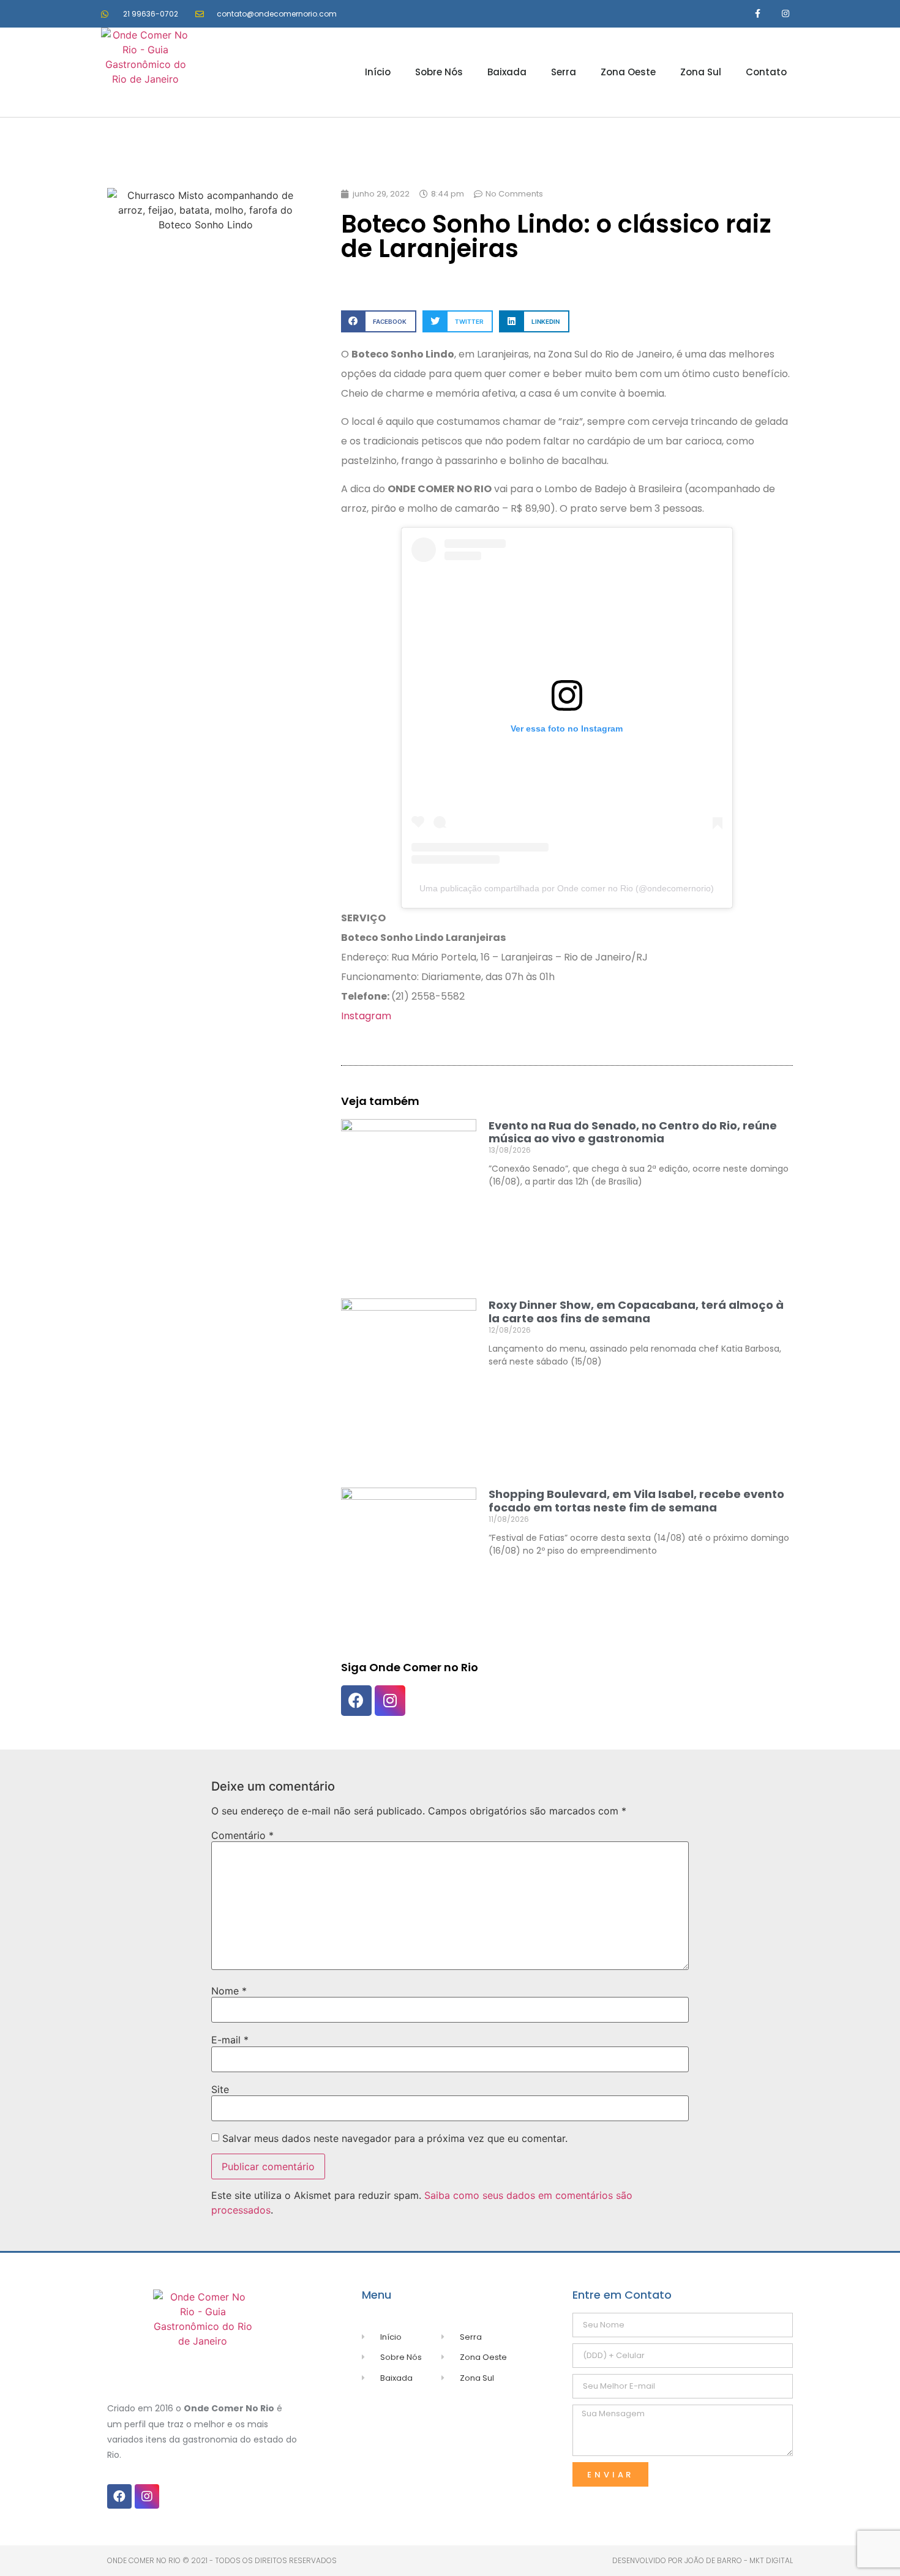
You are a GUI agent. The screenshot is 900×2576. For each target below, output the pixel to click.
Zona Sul (701, 72)
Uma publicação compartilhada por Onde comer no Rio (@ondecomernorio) (567, 888)
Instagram (366, 1016)
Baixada (507, 72)
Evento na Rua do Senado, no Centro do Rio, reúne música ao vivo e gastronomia (633, 1132)
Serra (564, 72)
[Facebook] (356, 1701)
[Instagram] (785, 14)
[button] (379, 321)
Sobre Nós (439, 72)
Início (378, 72)
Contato (766, 72)
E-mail (230, 2040)
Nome (229, 1991)
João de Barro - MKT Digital (739, 2560)
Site (220, 2089)
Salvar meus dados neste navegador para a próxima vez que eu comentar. (395, 2138)
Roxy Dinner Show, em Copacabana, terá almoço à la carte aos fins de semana (636, 1312)
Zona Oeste (628, 72)
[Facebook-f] (758, 14)
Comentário (242, 1835)
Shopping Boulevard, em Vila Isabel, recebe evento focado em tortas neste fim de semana (636, 1501)
